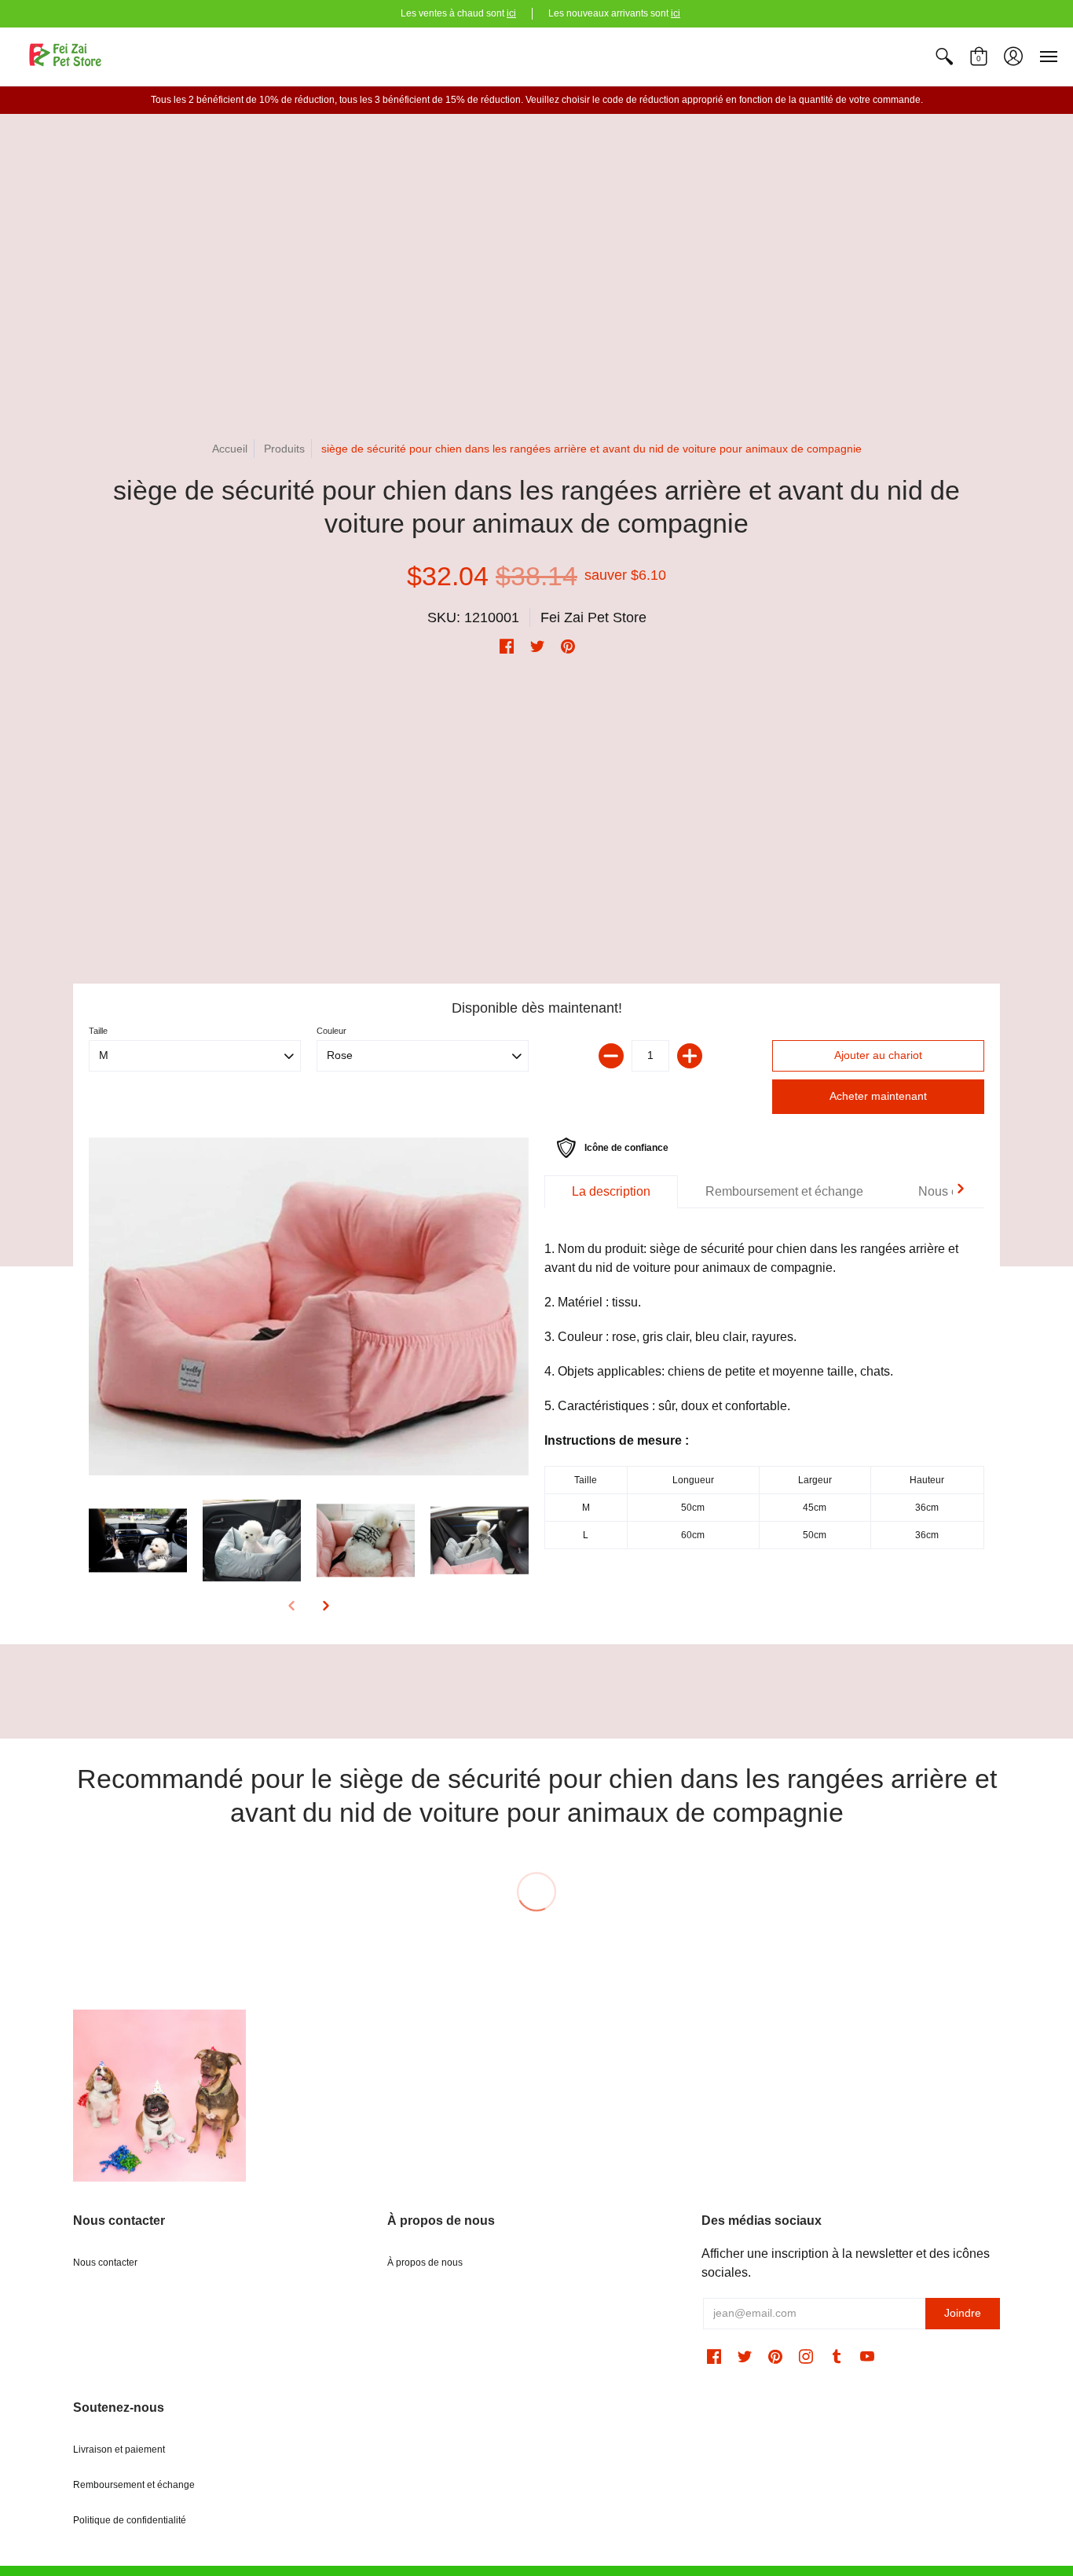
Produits (284, 449)
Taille (98, 1031)
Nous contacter (105, 2263)
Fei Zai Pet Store (593, 617)
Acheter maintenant (878, 1096)
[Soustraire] (611, 1056)
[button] (944, 57)
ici (511, 13)
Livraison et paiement (119, 2450)
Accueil (230, 449)
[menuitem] (944, 57)
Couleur (331, 1031)
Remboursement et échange (134, 2485)
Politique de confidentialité (130, 2520)
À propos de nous (425, 2263)
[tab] (611, 1192)
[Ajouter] (690, 1056)
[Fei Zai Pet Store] (67, 57)
